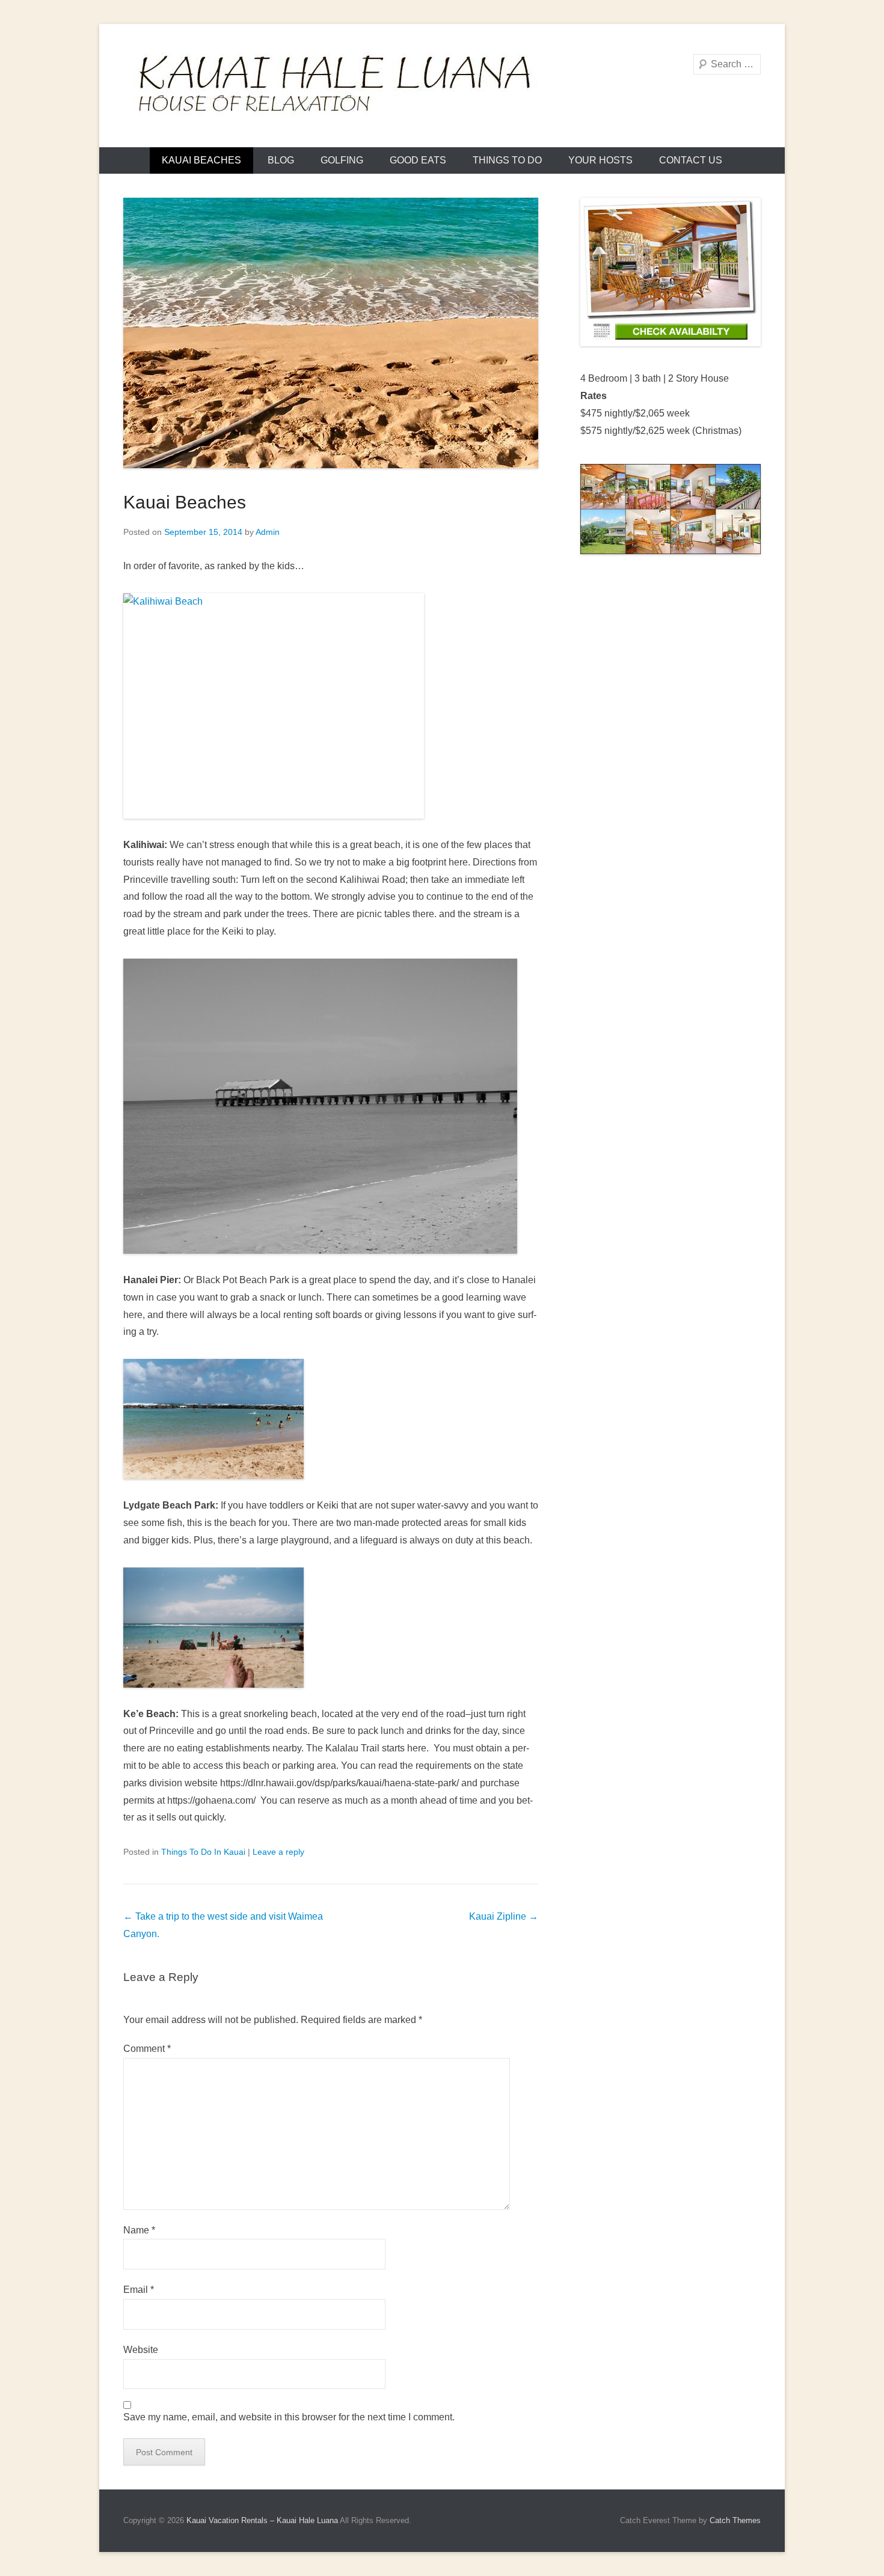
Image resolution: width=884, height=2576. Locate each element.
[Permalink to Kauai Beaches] (331, 333)
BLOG (281, 160)
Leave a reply (278, 1852)
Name (139, 2230)
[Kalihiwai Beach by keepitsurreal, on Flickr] (331, 706)
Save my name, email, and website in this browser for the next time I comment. (289, 2417)
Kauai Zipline (504, 1916)
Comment (147, 2049)
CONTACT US (691, 160)
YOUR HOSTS (600, 160)
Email (139, 2290)
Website (141, 2350)
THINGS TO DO (507, 160)
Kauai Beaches (185, 502)
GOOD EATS (418, 160)
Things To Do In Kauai (203, 1852)
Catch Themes (735, 2520)
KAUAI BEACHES (201, 160)
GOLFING (342, 160)
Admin (268, 532)
